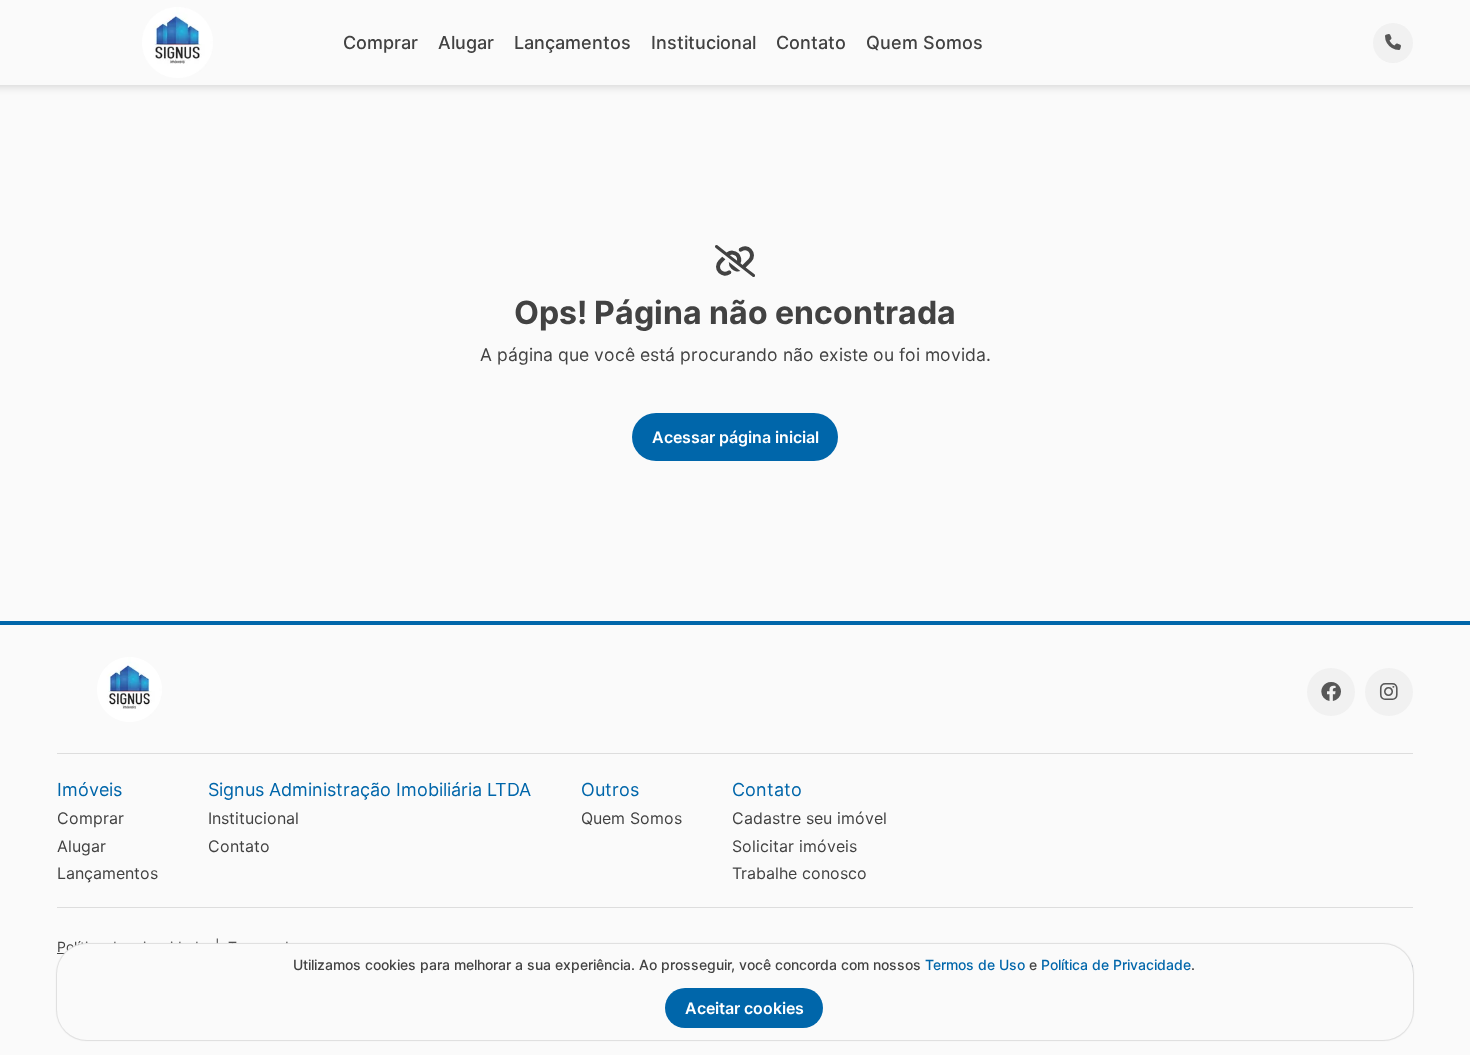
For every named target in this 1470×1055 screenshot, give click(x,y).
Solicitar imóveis (794, 846)
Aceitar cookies (744, 1008)
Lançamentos (572, 42)
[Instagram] (1389, 692)
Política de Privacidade (1116, 964)
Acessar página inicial (735, 437)
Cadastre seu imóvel (809, 818)
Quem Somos (924, 42)
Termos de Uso (975, 964)
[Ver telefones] (1393, 43)
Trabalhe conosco (799, 873)
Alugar (466, 42)
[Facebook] (1331, 692)
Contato (811, 42)
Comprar (380, 42)
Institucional (703, 42)
